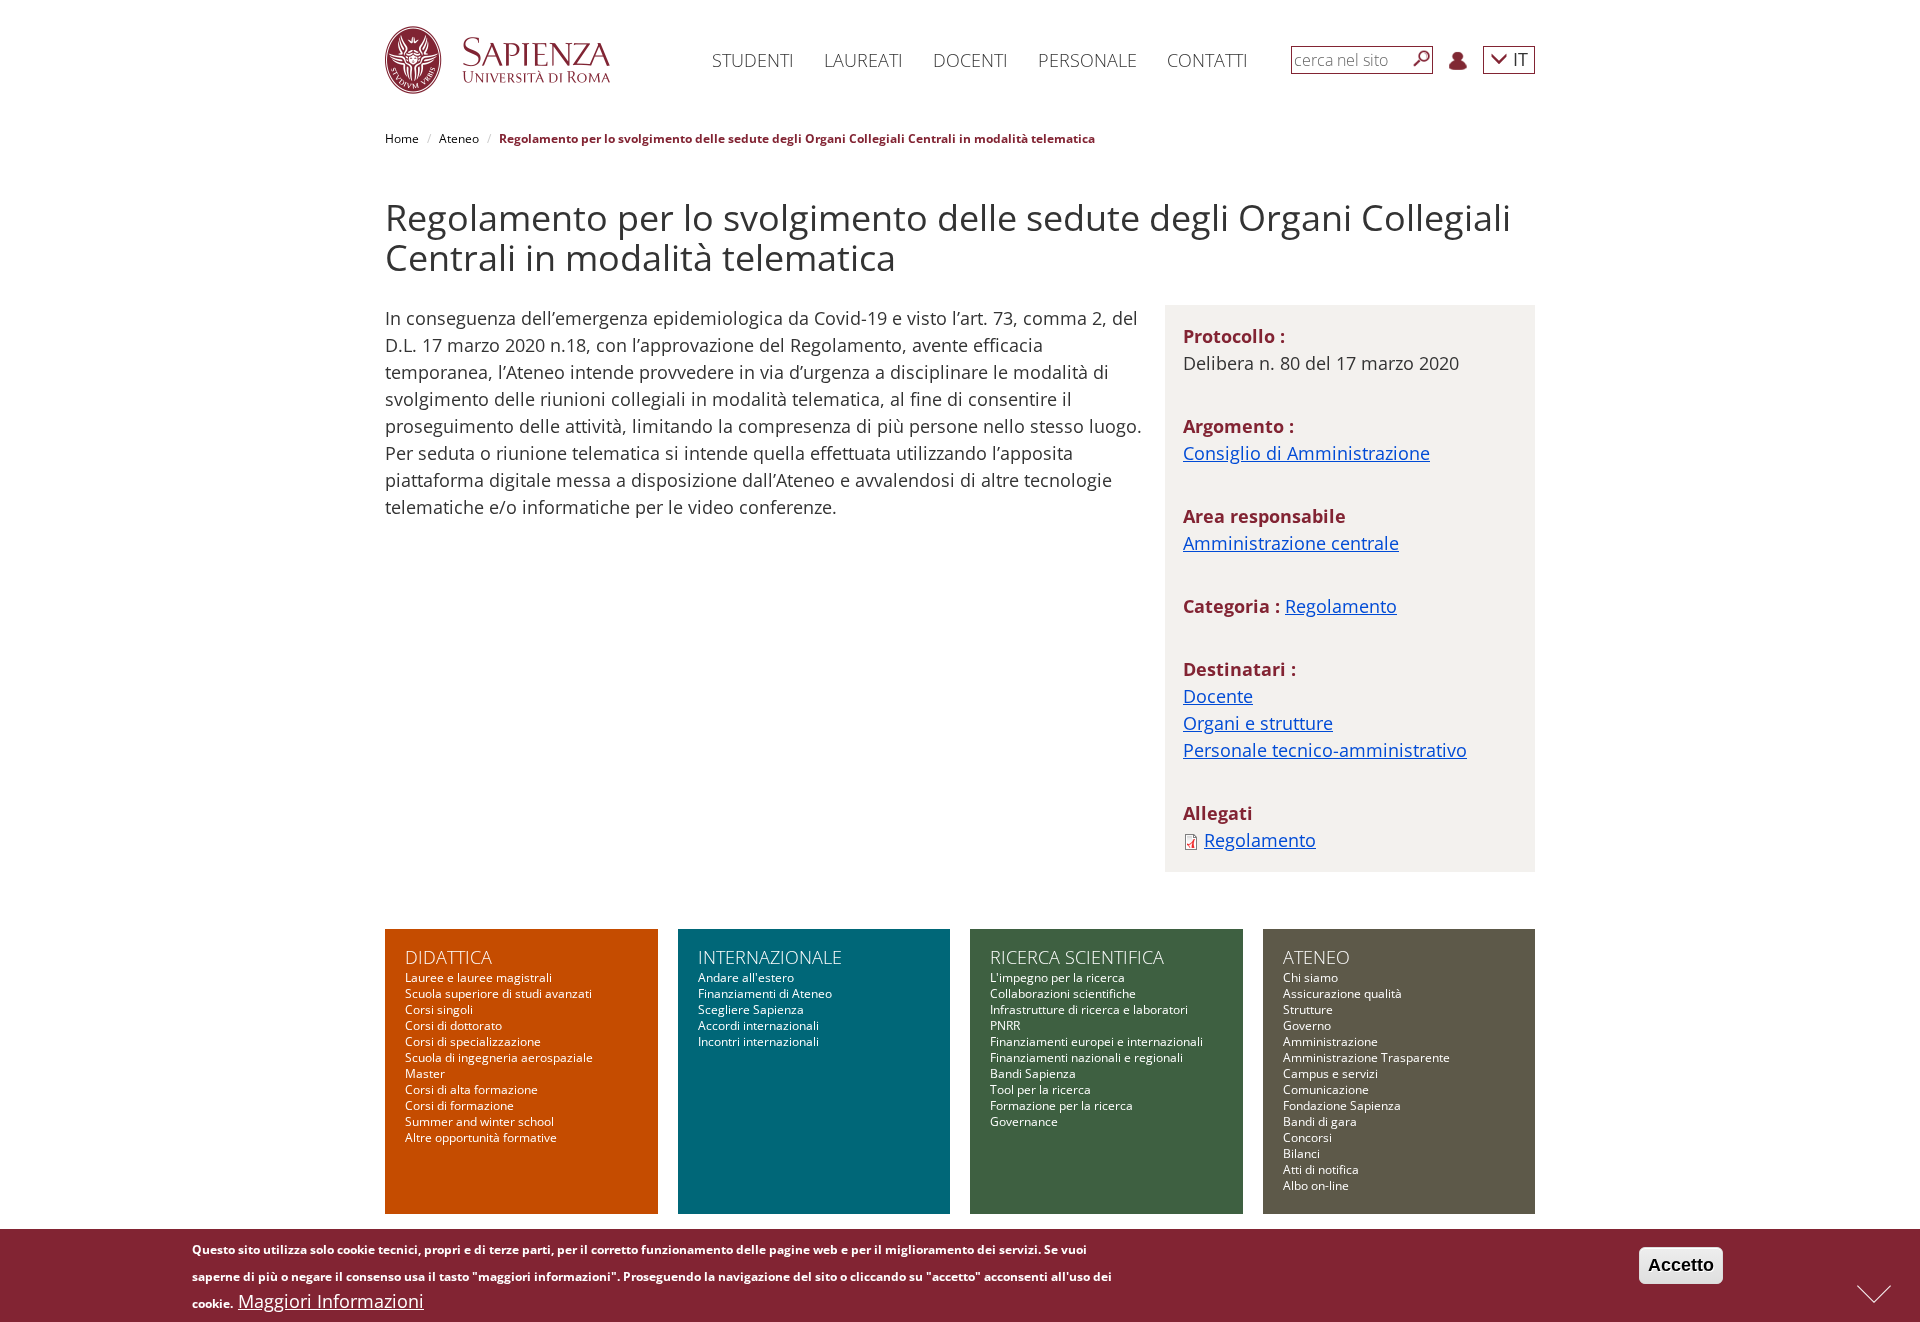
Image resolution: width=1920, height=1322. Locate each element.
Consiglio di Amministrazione (1306, 453)
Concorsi (1307, 1137)
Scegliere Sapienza (751, 1009)
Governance (1024, 1121)
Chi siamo (1310, 977)
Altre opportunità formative (481, 1137)
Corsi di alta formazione (471, 1089)
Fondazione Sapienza (1342, 1105)
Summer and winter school (479, 1121)
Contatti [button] (1207, 60)
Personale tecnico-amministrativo (1325, 750)
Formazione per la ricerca (1061, 1105)
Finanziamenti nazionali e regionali (1086, 1057)
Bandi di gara (1320, 1121)
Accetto (1681, 1265)
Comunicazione (1326, 1089)
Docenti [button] (970, 60)
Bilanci (1301, 1153)
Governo (1307, 1025)
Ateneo (459, 138)
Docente (1218, 696)
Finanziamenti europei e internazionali (1096, 1041)
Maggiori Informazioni (331, 1301)
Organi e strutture (1258, 723)
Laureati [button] (863, 60)
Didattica (448, 957)
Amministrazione (1330, 1041)
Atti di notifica (1321, 1169)
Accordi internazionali (758, 1025)
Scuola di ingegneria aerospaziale (499, 1057)
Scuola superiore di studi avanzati (498, 993)
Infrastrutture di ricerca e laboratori (1089, 1009)
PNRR (1005, 1025)
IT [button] (1518, 58)
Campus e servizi (1330, 1073)
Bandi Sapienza (1033, 1073)
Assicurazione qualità (1342, 993)
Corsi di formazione (459, 1105)
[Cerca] (1422, 59)
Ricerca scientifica (1077, 957)
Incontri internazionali (758, 1041)
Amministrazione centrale (1291, 543)
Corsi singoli (439, 1009)
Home (402, 138)
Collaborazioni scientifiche (1063, 993)
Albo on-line (1316, 1185)
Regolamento (1341, 606)
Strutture (1308, 1009)
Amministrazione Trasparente (1366, 1057)
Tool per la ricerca (1040, 1089)
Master (425, 1073)
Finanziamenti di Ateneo (765, 993)
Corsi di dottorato (453, 1025)
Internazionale (770, 957)
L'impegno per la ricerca (1057, 977)
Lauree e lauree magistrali (478, 977)
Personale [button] (1087, 60)
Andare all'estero (746, 977)
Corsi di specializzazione (473, 1041)
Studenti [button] (753, 60)
